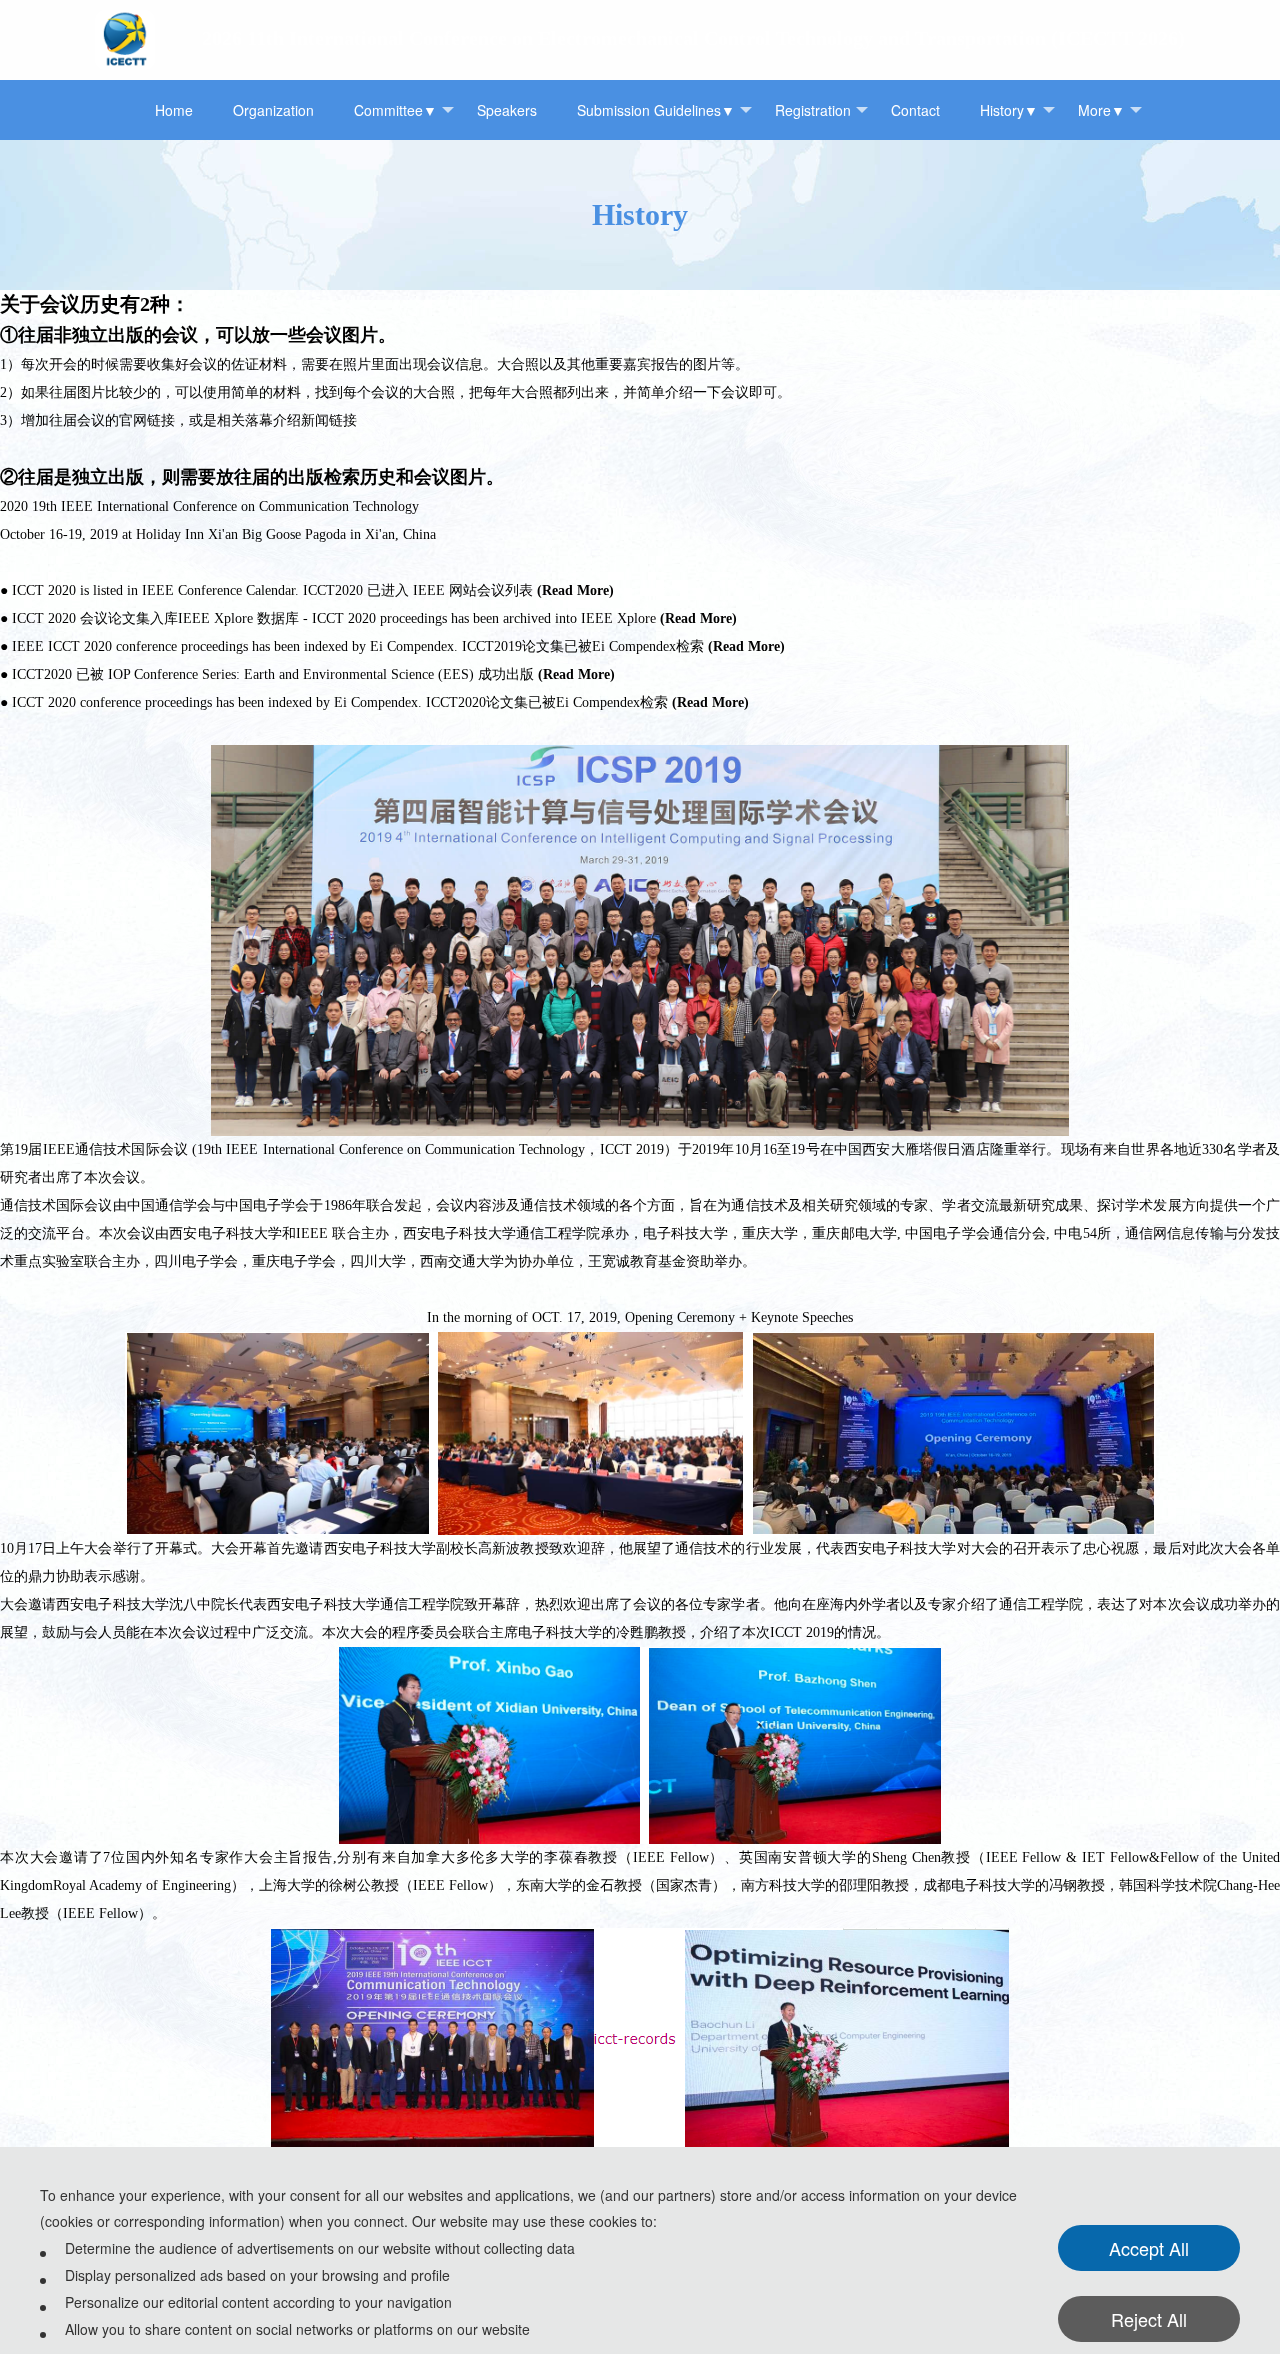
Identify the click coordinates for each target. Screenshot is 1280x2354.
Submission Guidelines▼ (656, 110)
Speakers (507, 110)
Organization (273, 110)
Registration (813, 110)
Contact (915, 110)
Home (174, 110)
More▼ (1101, 110)
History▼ (1009, 110)
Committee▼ (395, 110)
